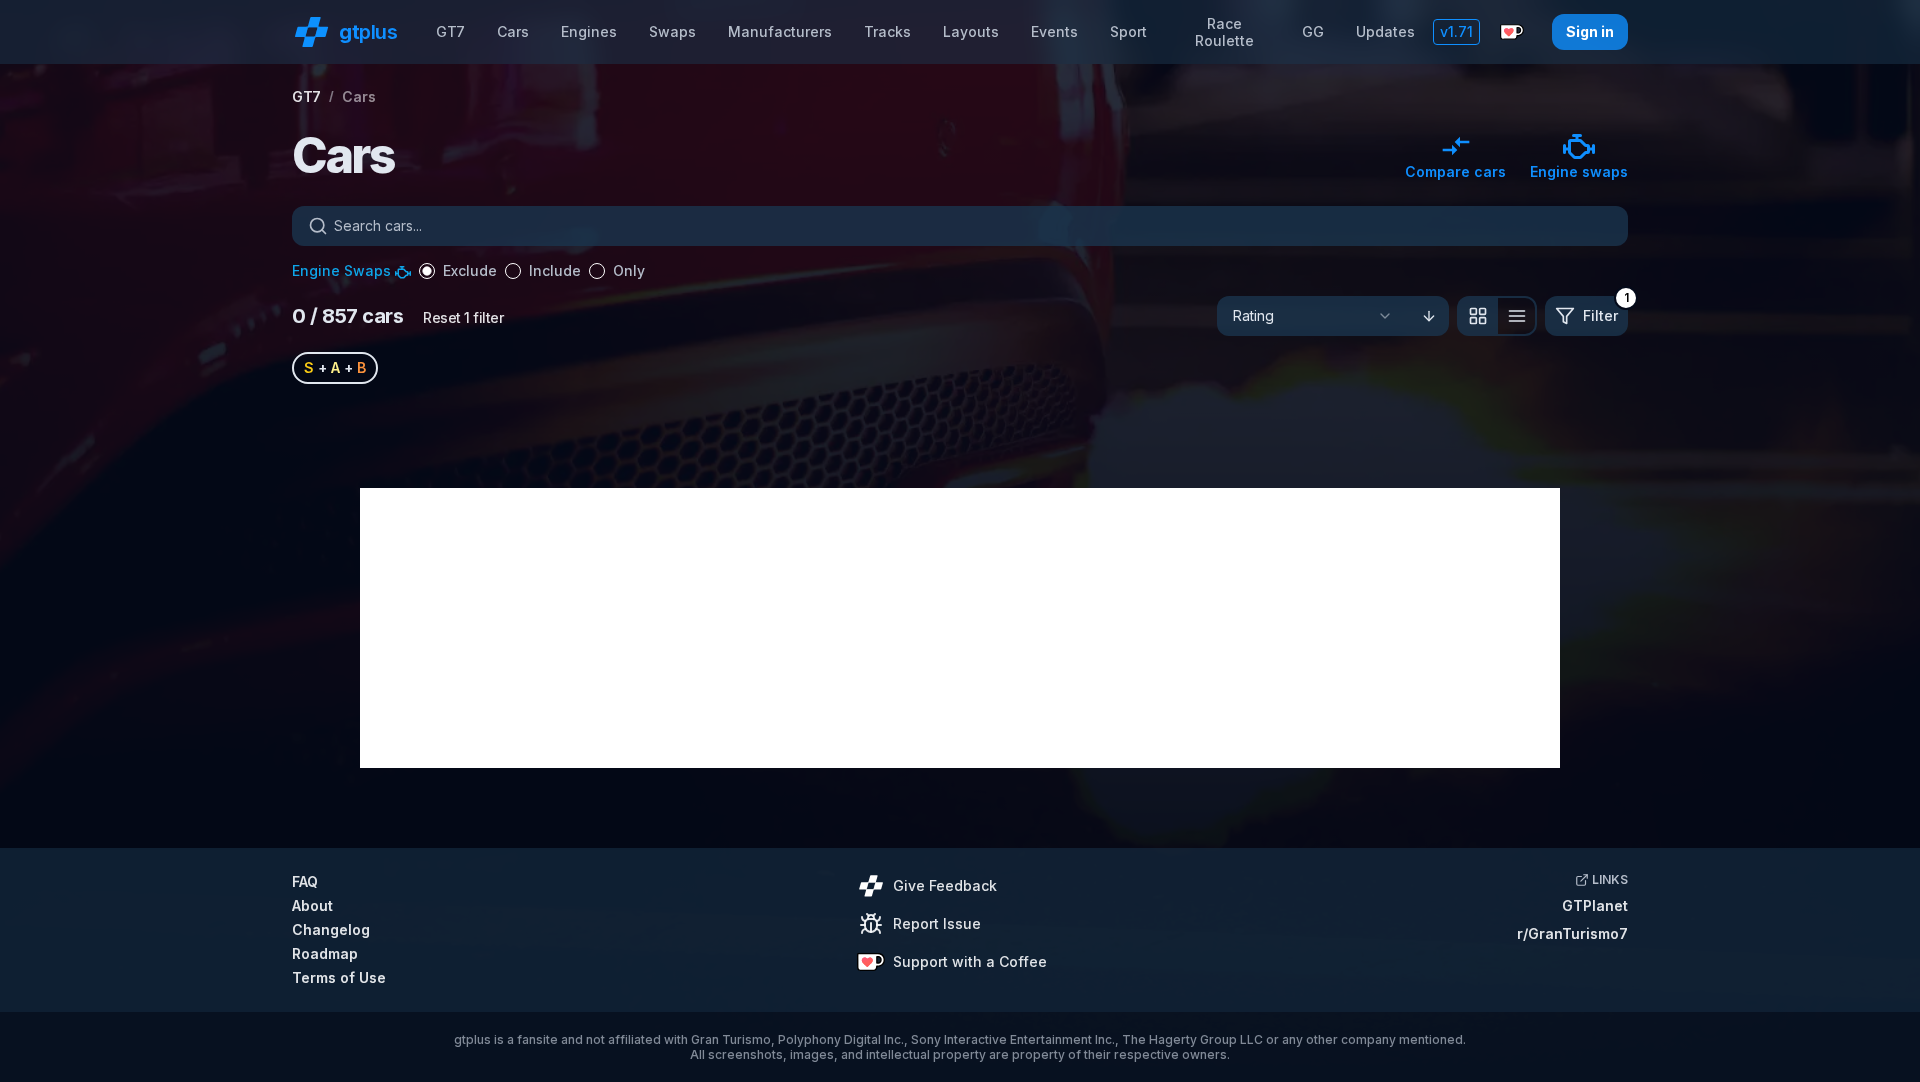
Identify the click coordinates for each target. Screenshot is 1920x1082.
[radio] (427, 271)
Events (1054, 31)
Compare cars (1455, 171)
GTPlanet (1595, 905)
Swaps (672, 31)
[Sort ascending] (1429, 316)
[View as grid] (1477, 316)
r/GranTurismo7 (1572, 933)
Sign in (1590, 31)
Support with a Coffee (970, 961)
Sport (1128, 31)
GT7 (450, 31)
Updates (1385, 31)
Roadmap (325, 953)
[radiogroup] (532, 271)
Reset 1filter (463, 317)
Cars (513, 31)
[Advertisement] (960, 628)
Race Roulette (1224, 32)
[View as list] (1517, 316)
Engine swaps (1579, 171)
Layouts (971, 31)
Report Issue (937, 923)
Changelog (331, 929)
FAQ (305, 881)
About (312, 905)
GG (1313, 31)
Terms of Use (339, 977)
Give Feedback (945, 885)
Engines (589, 31)
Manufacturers (780, 31)
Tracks (887, 31)
